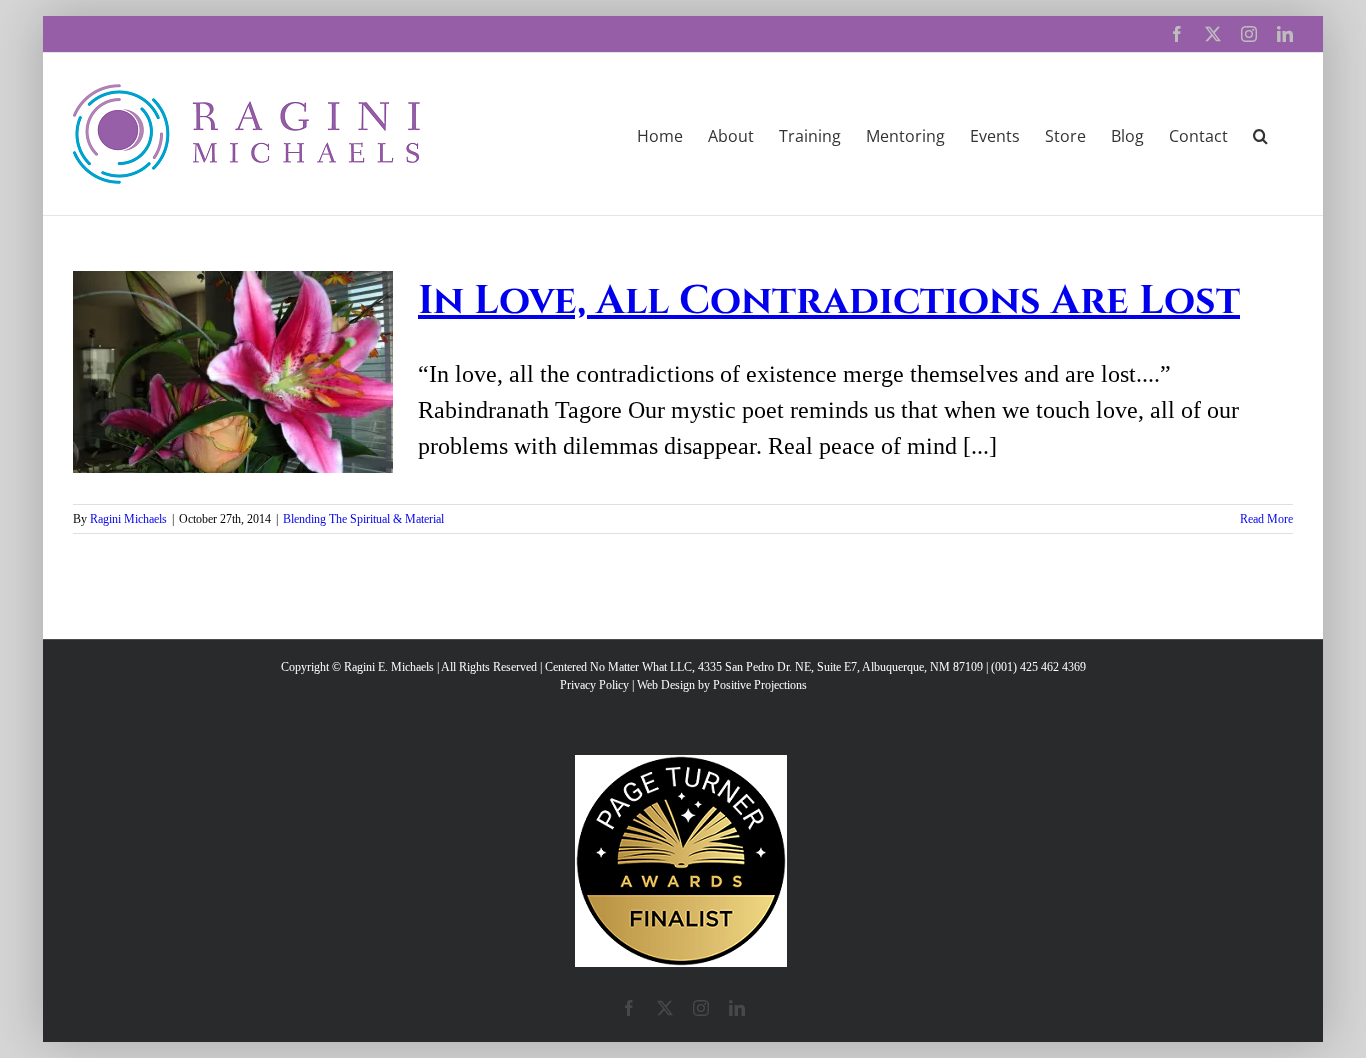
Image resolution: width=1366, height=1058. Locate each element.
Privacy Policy (594, 685)
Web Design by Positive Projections (722, 685)
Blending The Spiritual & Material (363, 519)
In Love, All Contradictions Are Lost (829, 301)
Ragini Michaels (128, 519)
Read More (1266, 519)
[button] (1260, 134)
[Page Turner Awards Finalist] (681, 764)
